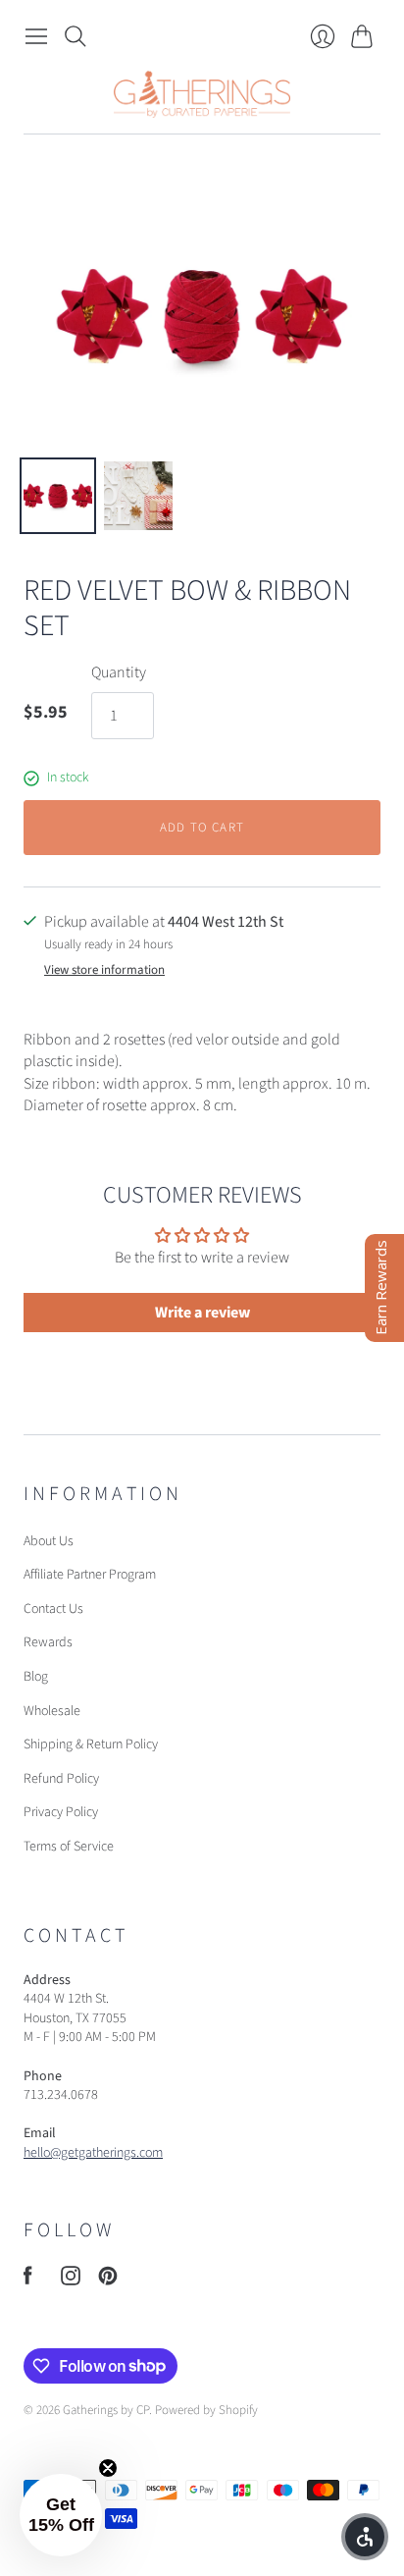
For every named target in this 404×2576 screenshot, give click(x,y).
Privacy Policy (61, 1812)
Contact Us (53, 1609)
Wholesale (52, 1711)
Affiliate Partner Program (90, 1575)
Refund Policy (61, 1779)
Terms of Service (69, 1847)
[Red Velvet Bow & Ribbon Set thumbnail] (58, 496)
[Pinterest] (108, 2281)
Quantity (119, 672)
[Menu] (36, 36)
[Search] (76, 36)
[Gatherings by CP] (202, 94)
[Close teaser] (108, 2468)
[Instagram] (71, 2281)
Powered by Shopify (206, 2410)
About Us (49, 1541)
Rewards (48, 1642)
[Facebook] (28, 2281)
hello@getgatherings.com (93, 2153)
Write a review (202, 1313)
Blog (36, 1677)
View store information (104, 970)
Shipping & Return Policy (91, 1744)
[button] (61, 2515)
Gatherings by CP (106, 2410)
